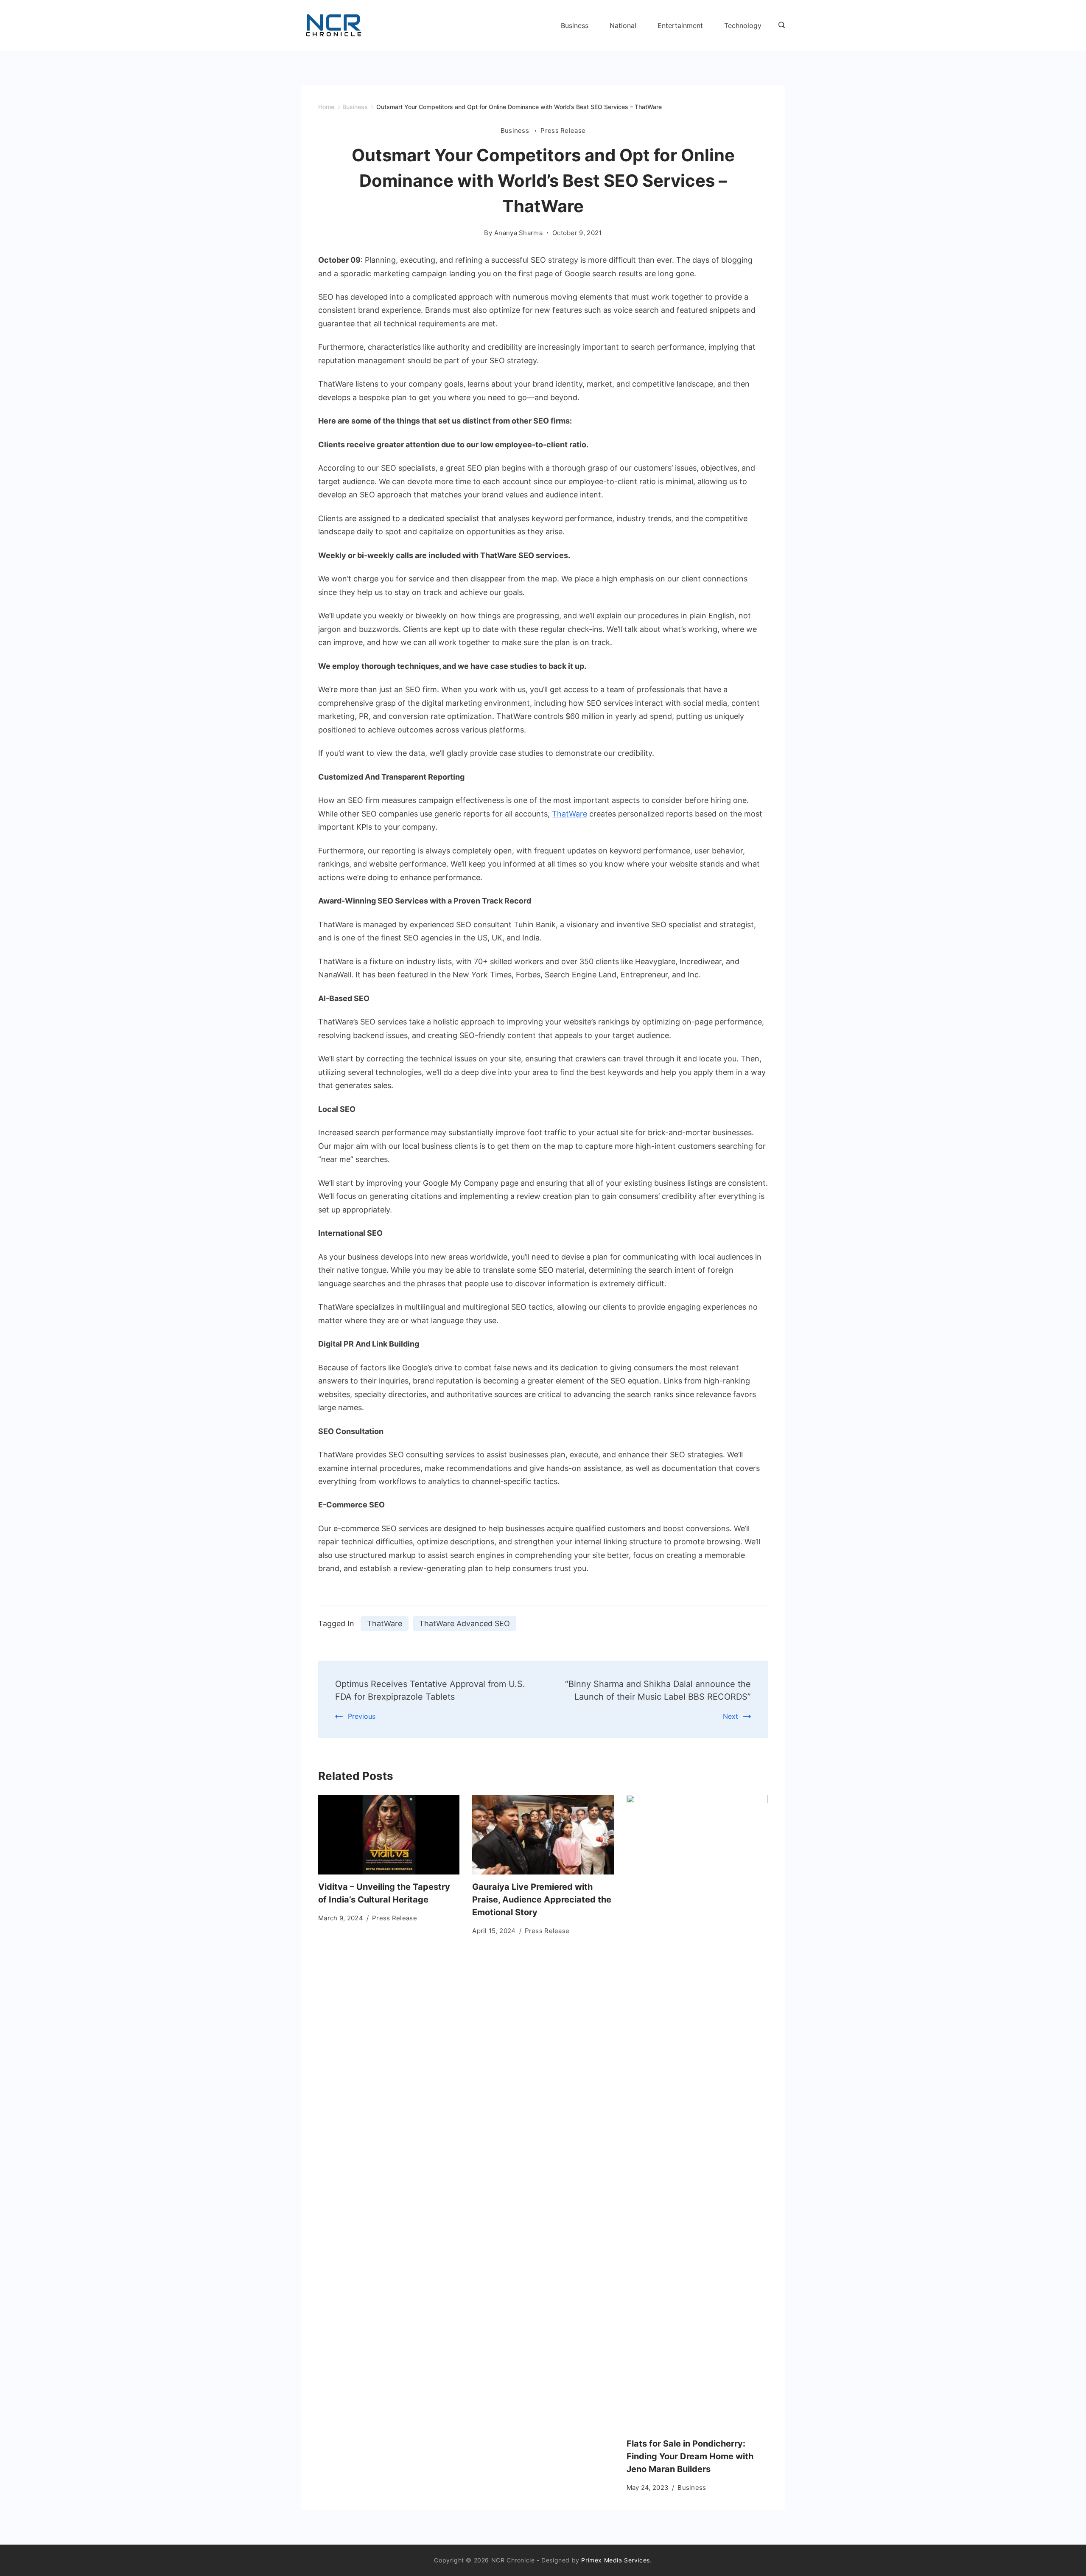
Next (731, 1716)
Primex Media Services (616, 2560)
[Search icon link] (780, 25)
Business (575, 25)
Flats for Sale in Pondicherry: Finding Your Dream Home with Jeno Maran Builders (690, 2456)
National (623, 25)
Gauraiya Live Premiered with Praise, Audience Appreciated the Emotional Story (542, 1900)
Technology (743, 25)
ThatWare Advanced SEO (465, 1623)
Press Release (563, 130)
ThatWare (570, 814)
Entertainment (680, 25)
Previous (362, 1716)
